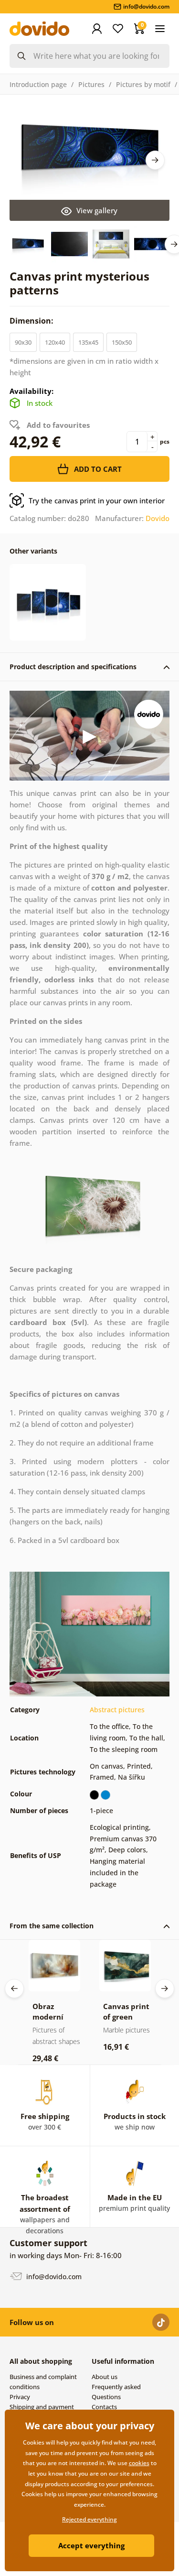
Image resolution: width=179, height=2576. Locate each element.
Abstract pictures (117, 1710)
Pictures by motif (143, 84)
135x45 (88, 342)
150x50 (122, 342)
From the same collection (52, 1926)
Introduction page (38, 84)
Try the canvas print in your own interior (97, 500)
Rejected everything (89, 2519)
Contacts (104, 2407)
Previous (14, 1989)
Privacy (20, 2397)
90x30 (23, 342)
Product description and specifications (73, 667)
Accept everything (91, 2545)
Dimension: (32, 321)
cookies (139, 2463)
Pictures (91, 84)
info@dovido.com (53, 2277)
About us (105, 2377)
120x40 (55, 342)
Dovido (158, 518)
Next (155, 160)
